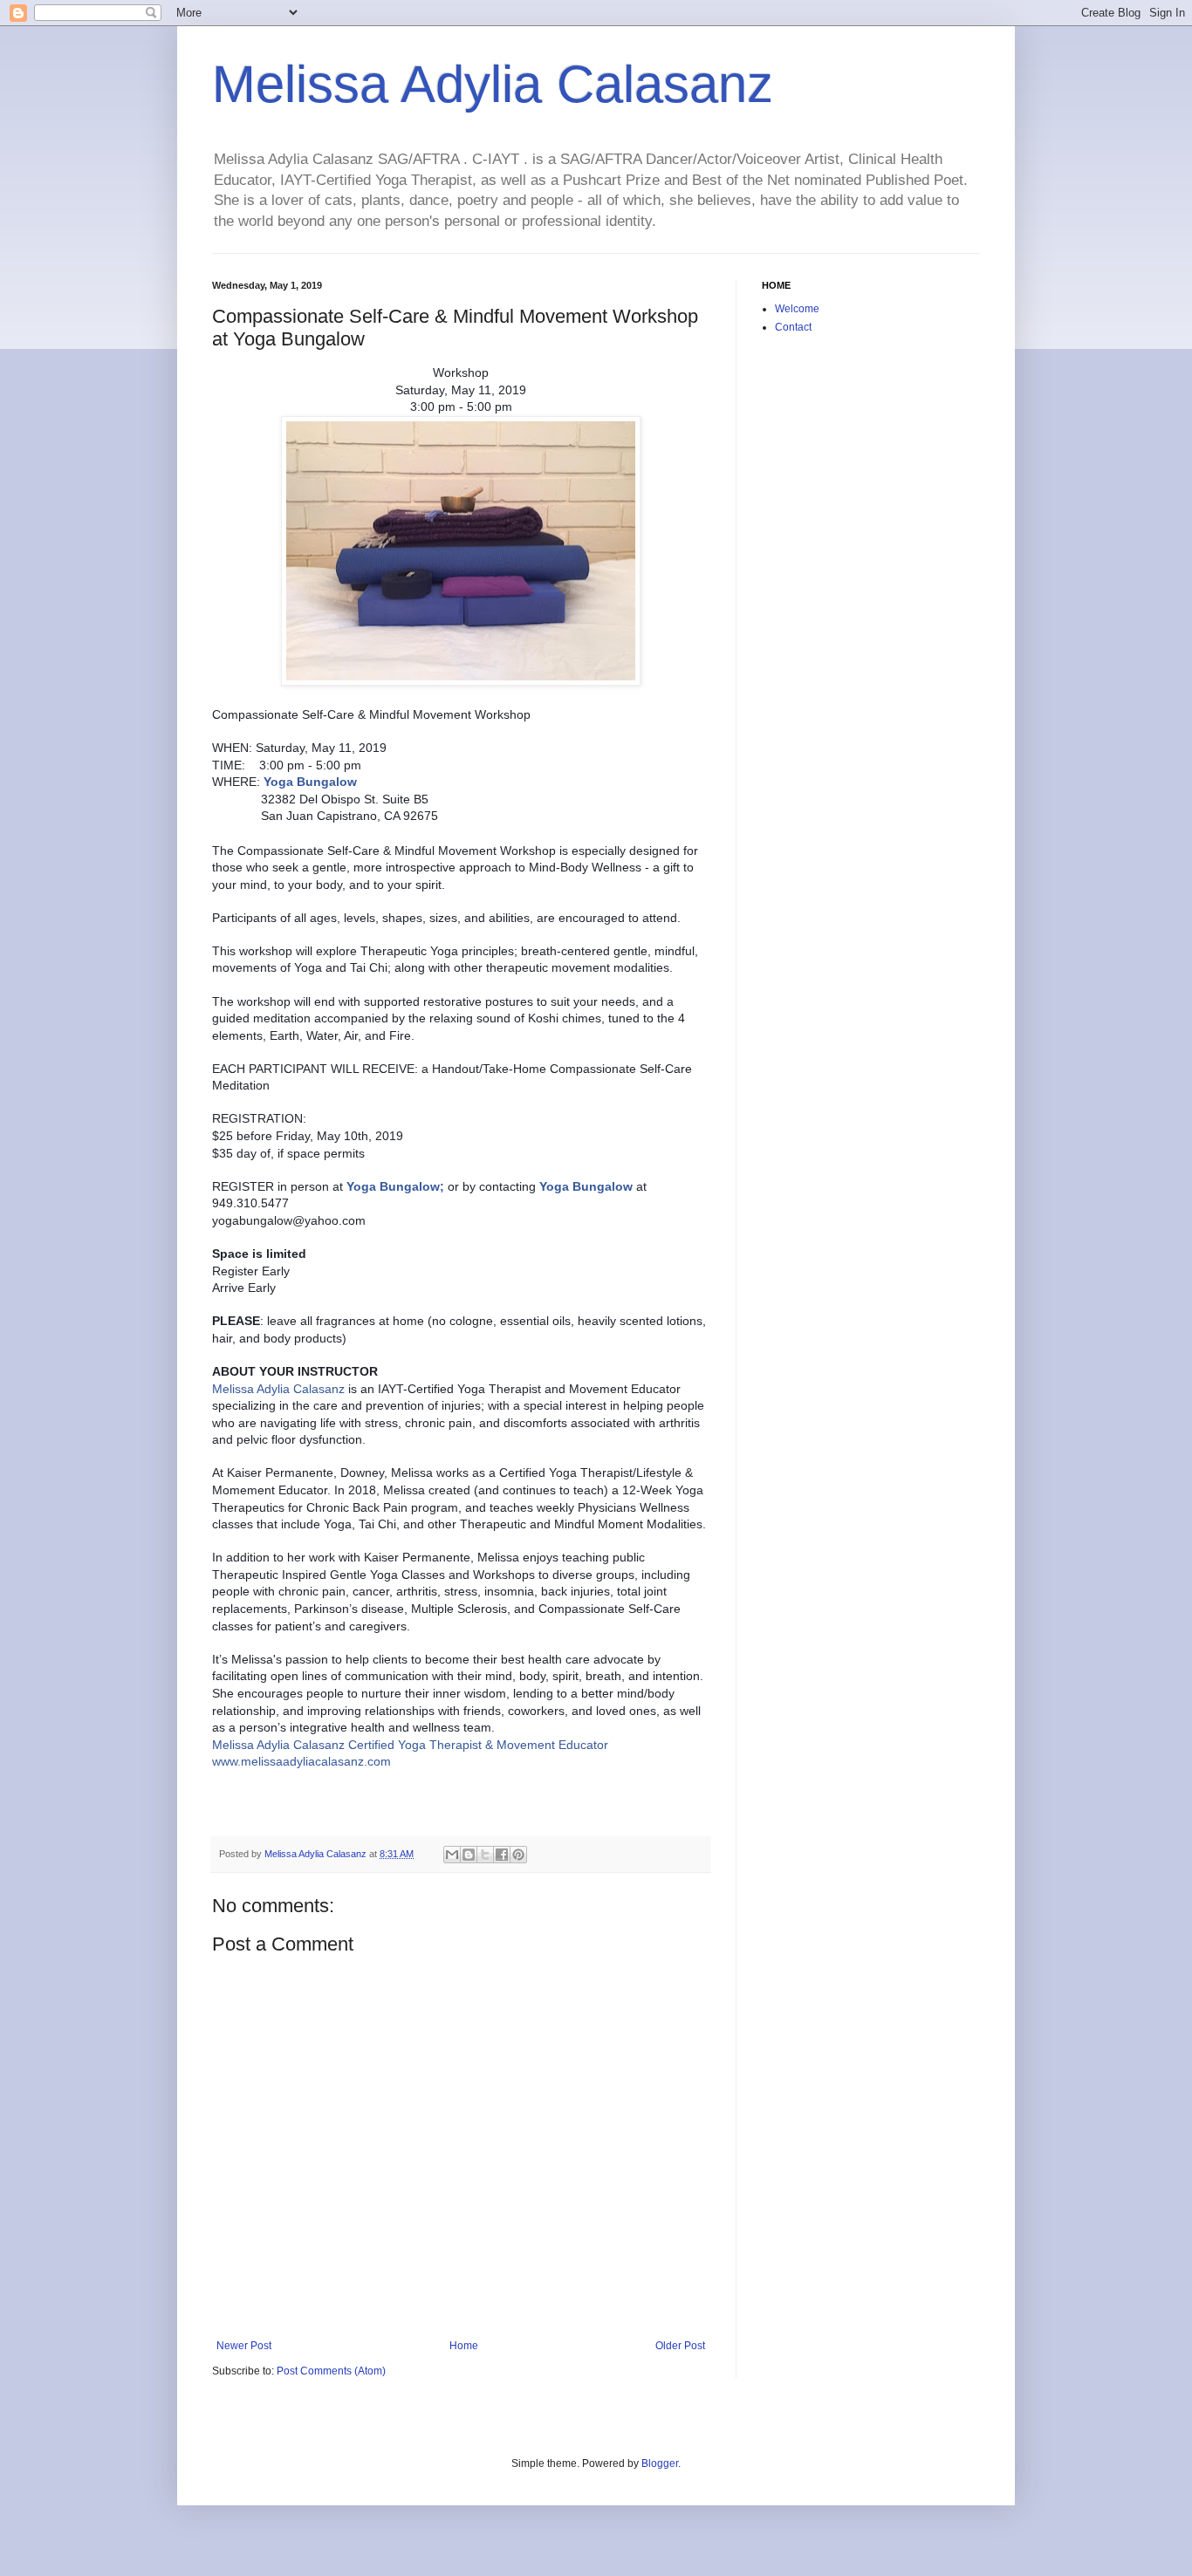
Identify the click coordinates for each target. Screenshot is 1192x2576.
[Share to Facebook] (502, 1855)
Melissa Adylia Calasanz (493, 84)
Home (464, 2346)
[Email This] (452, 1855)
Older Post (680, 2346)
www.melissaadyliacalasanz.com (301, 1761)
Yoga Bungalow (393, 1186)
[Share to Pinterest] (518, 1855)
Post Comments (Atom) (331, 2371)
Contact (793, 327)
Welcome (797, 309)
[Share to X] (485, 1855)
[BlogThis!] (469, 1855)
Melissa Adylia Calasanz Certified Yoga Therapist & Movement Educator (410, 1745)
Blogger (660, 2463)
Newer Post (244, 2346)
